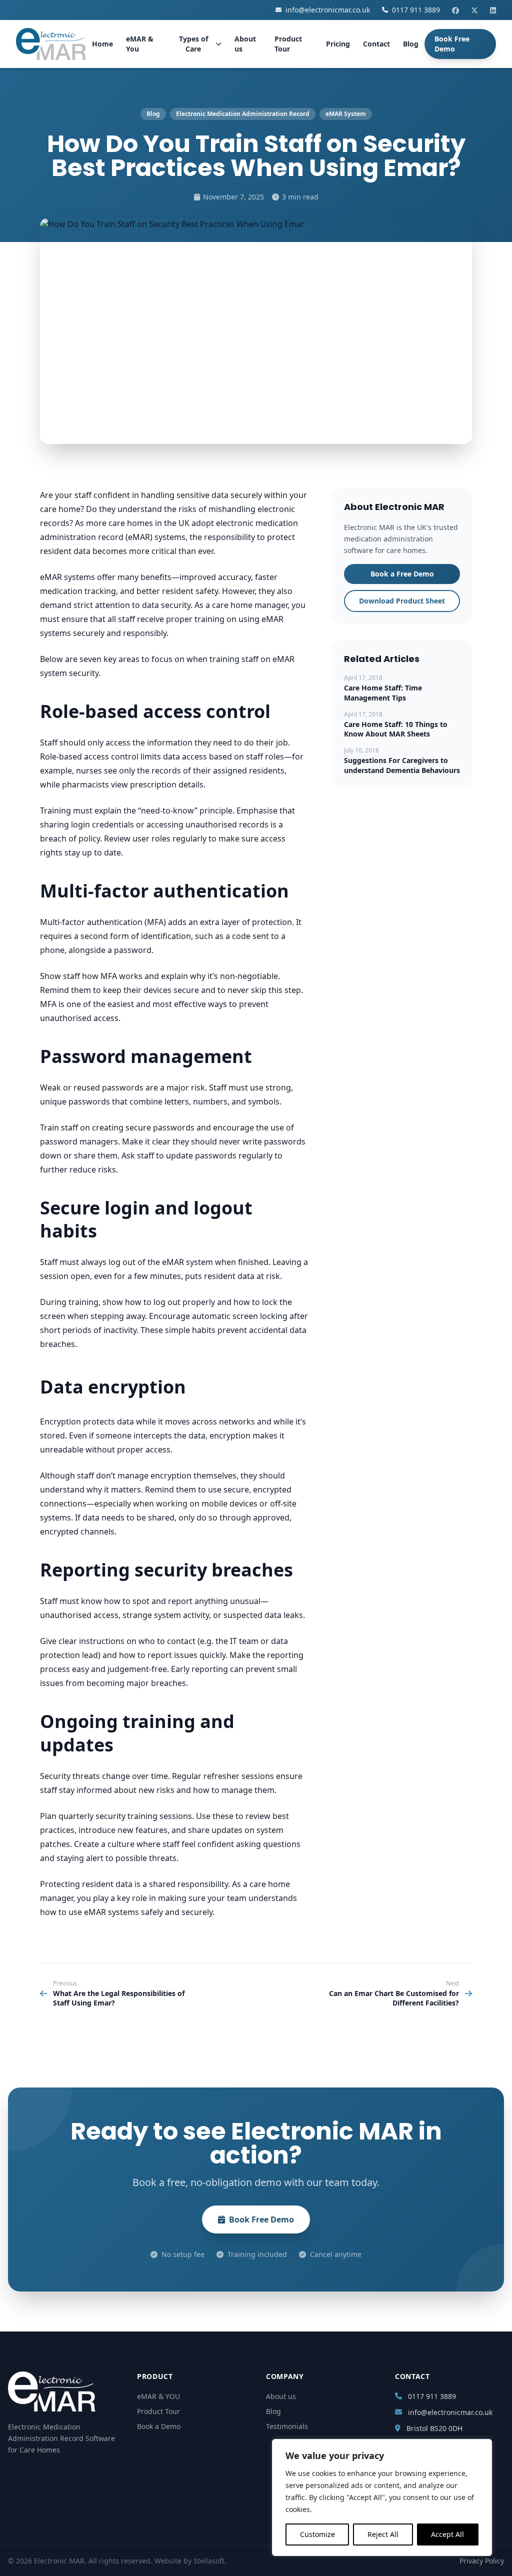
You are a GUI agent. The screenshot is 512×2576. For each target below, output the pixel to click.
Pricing (338, 44)
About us (245, 44)
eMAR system (187, 1262)
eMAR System (346, 114)
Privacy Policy (482, 2561)
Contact (376, 44)
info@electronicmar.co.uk (328, 10)
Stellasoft (209, 2561)
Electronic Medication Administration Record (243, 114)
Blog (411, 44)
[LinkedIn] (493, 10)
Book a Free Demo (402, 574)
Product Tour (288, 44)
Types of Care (193, 44)
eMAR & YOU (158, 2396)
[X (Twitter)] (474, 10)
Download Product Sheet (402, 601)
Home (102, 44)
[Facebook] (455, 10)
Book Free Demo (452, 44)
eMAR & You (140, 44)
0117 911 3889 (416, 10)
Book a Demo (159, 2426)
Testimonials (287, 2426)
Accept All (447, 2534)
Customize (317, 2534)
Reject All (383, 2534)
